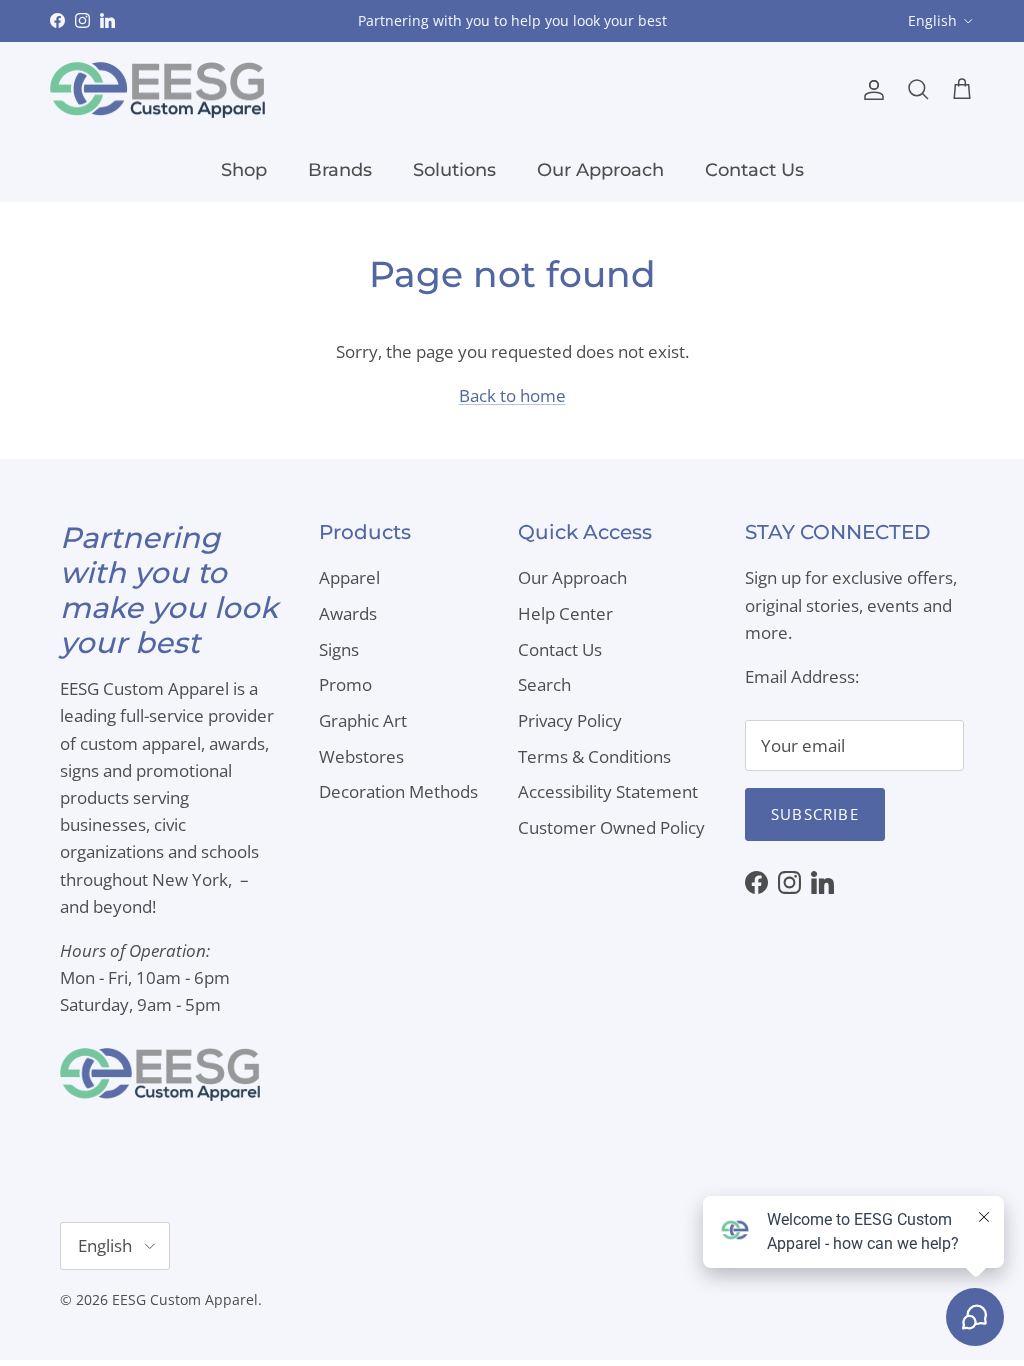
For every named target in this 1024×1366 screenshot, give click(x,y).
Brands (340, 170)
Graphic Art (363, 720)
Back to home (512, 395)
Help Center (565, 613)
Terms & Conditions (594, 756)
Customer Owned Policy (611, 827)
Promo (345, 684)
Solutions (454, 170)
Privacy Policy (570, 720)
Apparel (349, 577)
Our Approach (600, 170)
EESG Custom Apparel (185, 1299)
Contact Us (754, 170)
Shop (244, 170)
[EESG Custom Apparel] (157, 90)
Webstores (361, 756)
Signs (339, 649)
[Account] (870, 90)
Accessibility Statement (608, 791)
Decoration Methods (398, 791)
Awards (348, 613)
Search (544, 684)
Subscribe (815, 814)
